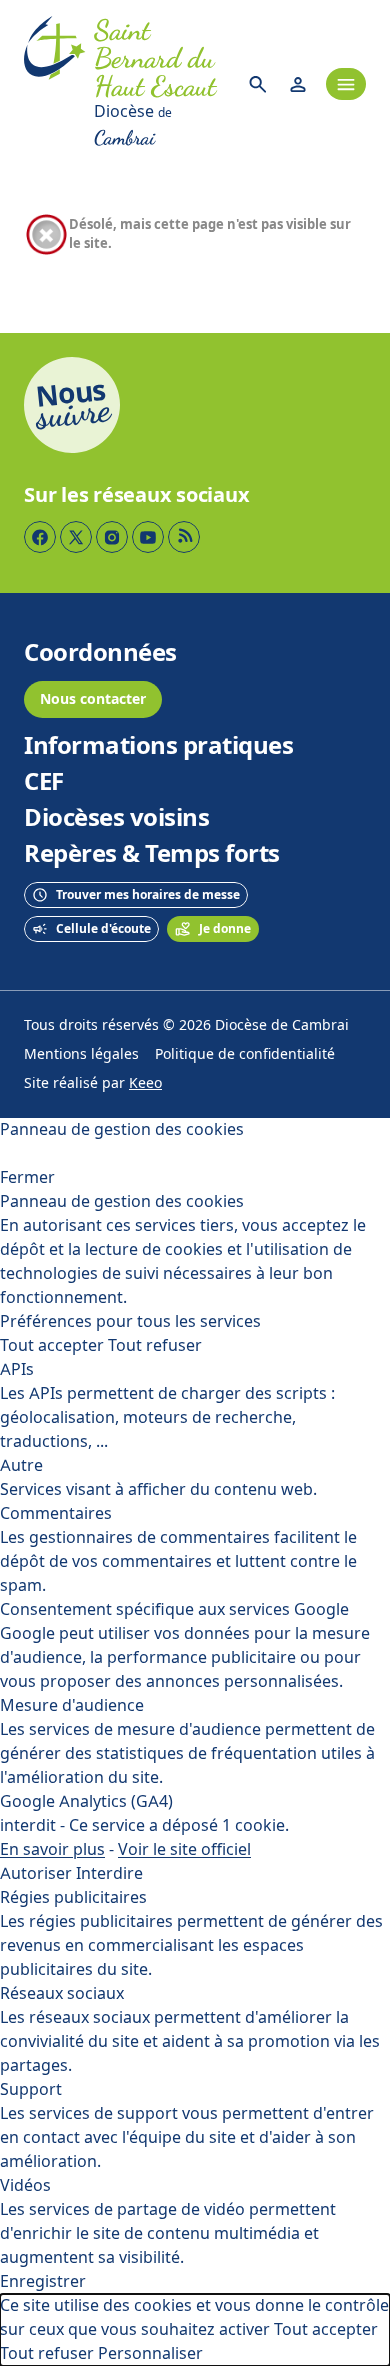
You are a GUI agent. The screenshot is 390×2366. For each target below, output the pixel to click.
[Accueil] (55, 84)
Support (31, 2089)
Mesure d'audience (72, 1705)
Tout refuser (155, 1345)
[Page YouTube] (148, 537)
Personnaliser (150, 2353)
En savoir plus (52, 1849)
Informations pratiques (158, 746)
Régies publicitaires (73, 1897)
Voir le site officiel (184, 1849)
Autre (21, 1465)
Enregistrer (43, 2281)
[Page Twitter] (76, 537)
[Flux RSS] (184, 537)
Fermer (27, 1177)
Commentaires (56, 1513)
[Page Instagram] (112, 537)
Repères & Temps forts (152, 854)
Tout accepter (52, 1345)
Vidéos (25, 2185)
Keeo (145, 1083)
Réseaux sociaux (62, 1993)
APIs (17, 1369)
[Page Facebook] (40, 537)
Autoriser (36, 1873)
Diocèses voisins (116, 818)
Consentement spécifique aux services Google (174, 1609)
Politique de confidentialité (245, 1054)
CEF (44, 782)
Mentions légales (81, 1054)
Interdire (109, 1873)
